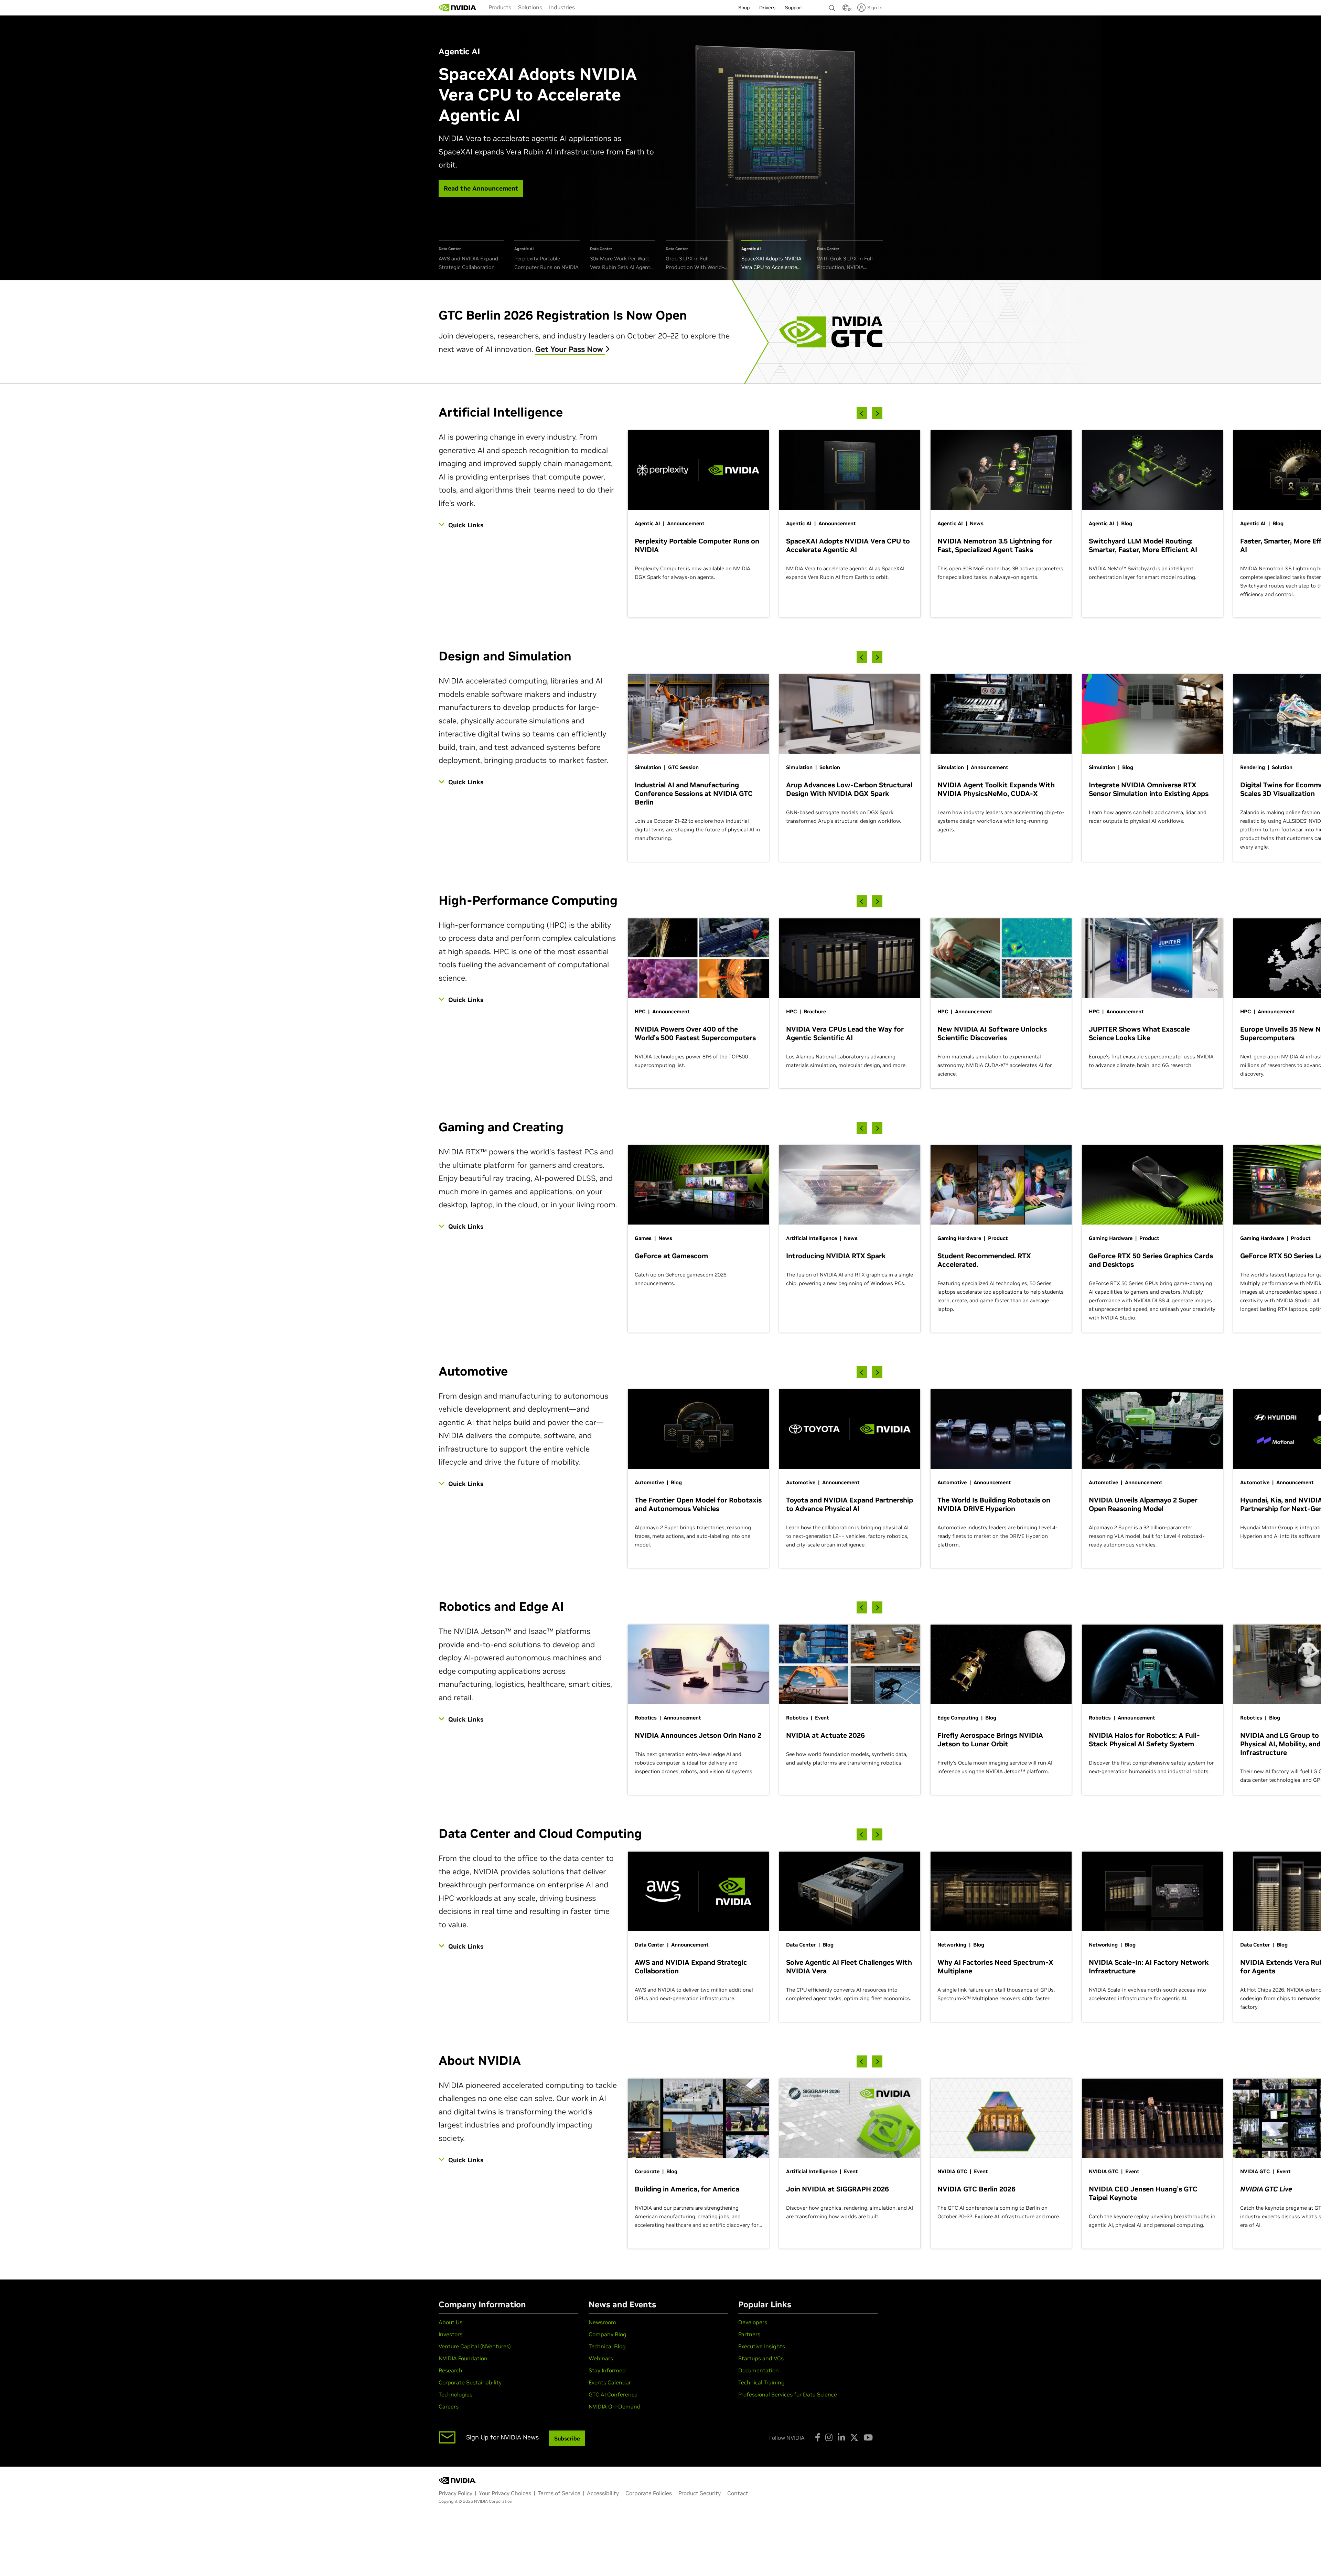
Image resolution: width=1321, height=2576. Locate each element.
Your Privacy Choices (505, 2493)
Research (450, 2370)
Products (500, 7)
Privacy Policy (455, 2493)
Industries (562, 7)
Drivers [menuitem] (767, 8)
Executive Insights (762, 2346)
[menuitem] (500, 7)
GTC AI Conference (613, 2394)
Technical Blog (607, 2346)
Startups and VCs (761, 2358)
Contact (738, 2493)
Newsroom (602, 2322)
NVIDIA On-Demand (615, 2406)
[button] (846, 10)
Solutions (530, 7)
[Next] (877, 413)
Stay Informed (607, 2370)
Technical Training (761, 2382)
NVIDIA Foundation (463, 2358)
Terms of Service (559, 2493)
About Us (450, 2322)
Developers (753, 2322)
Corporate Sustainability (470, 2382)
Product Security (700, 2493)
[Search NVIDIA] (832, 6)
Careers (449, 2406)
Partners (749, 2334)
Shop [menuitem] (744, 8)
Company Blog (608, 2334)
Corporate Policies (649, 2493)
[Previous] (862, 413)
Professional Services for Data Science (788, 2394)
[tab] (471, 256)
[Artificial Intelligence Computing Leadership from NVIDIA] (458, 8)
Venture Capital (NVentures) (475, 2346)
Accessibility (603, 2493)
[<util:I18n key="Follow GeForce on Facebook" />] (818, 2437)
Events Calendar (610, 2382)
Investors (450, 2334)
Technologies (455, 2394)
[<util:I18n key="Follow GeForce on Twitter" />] (854, 2437)
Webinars (601, 2358)
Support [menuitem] (794, 8)
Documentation (759, 2370)
